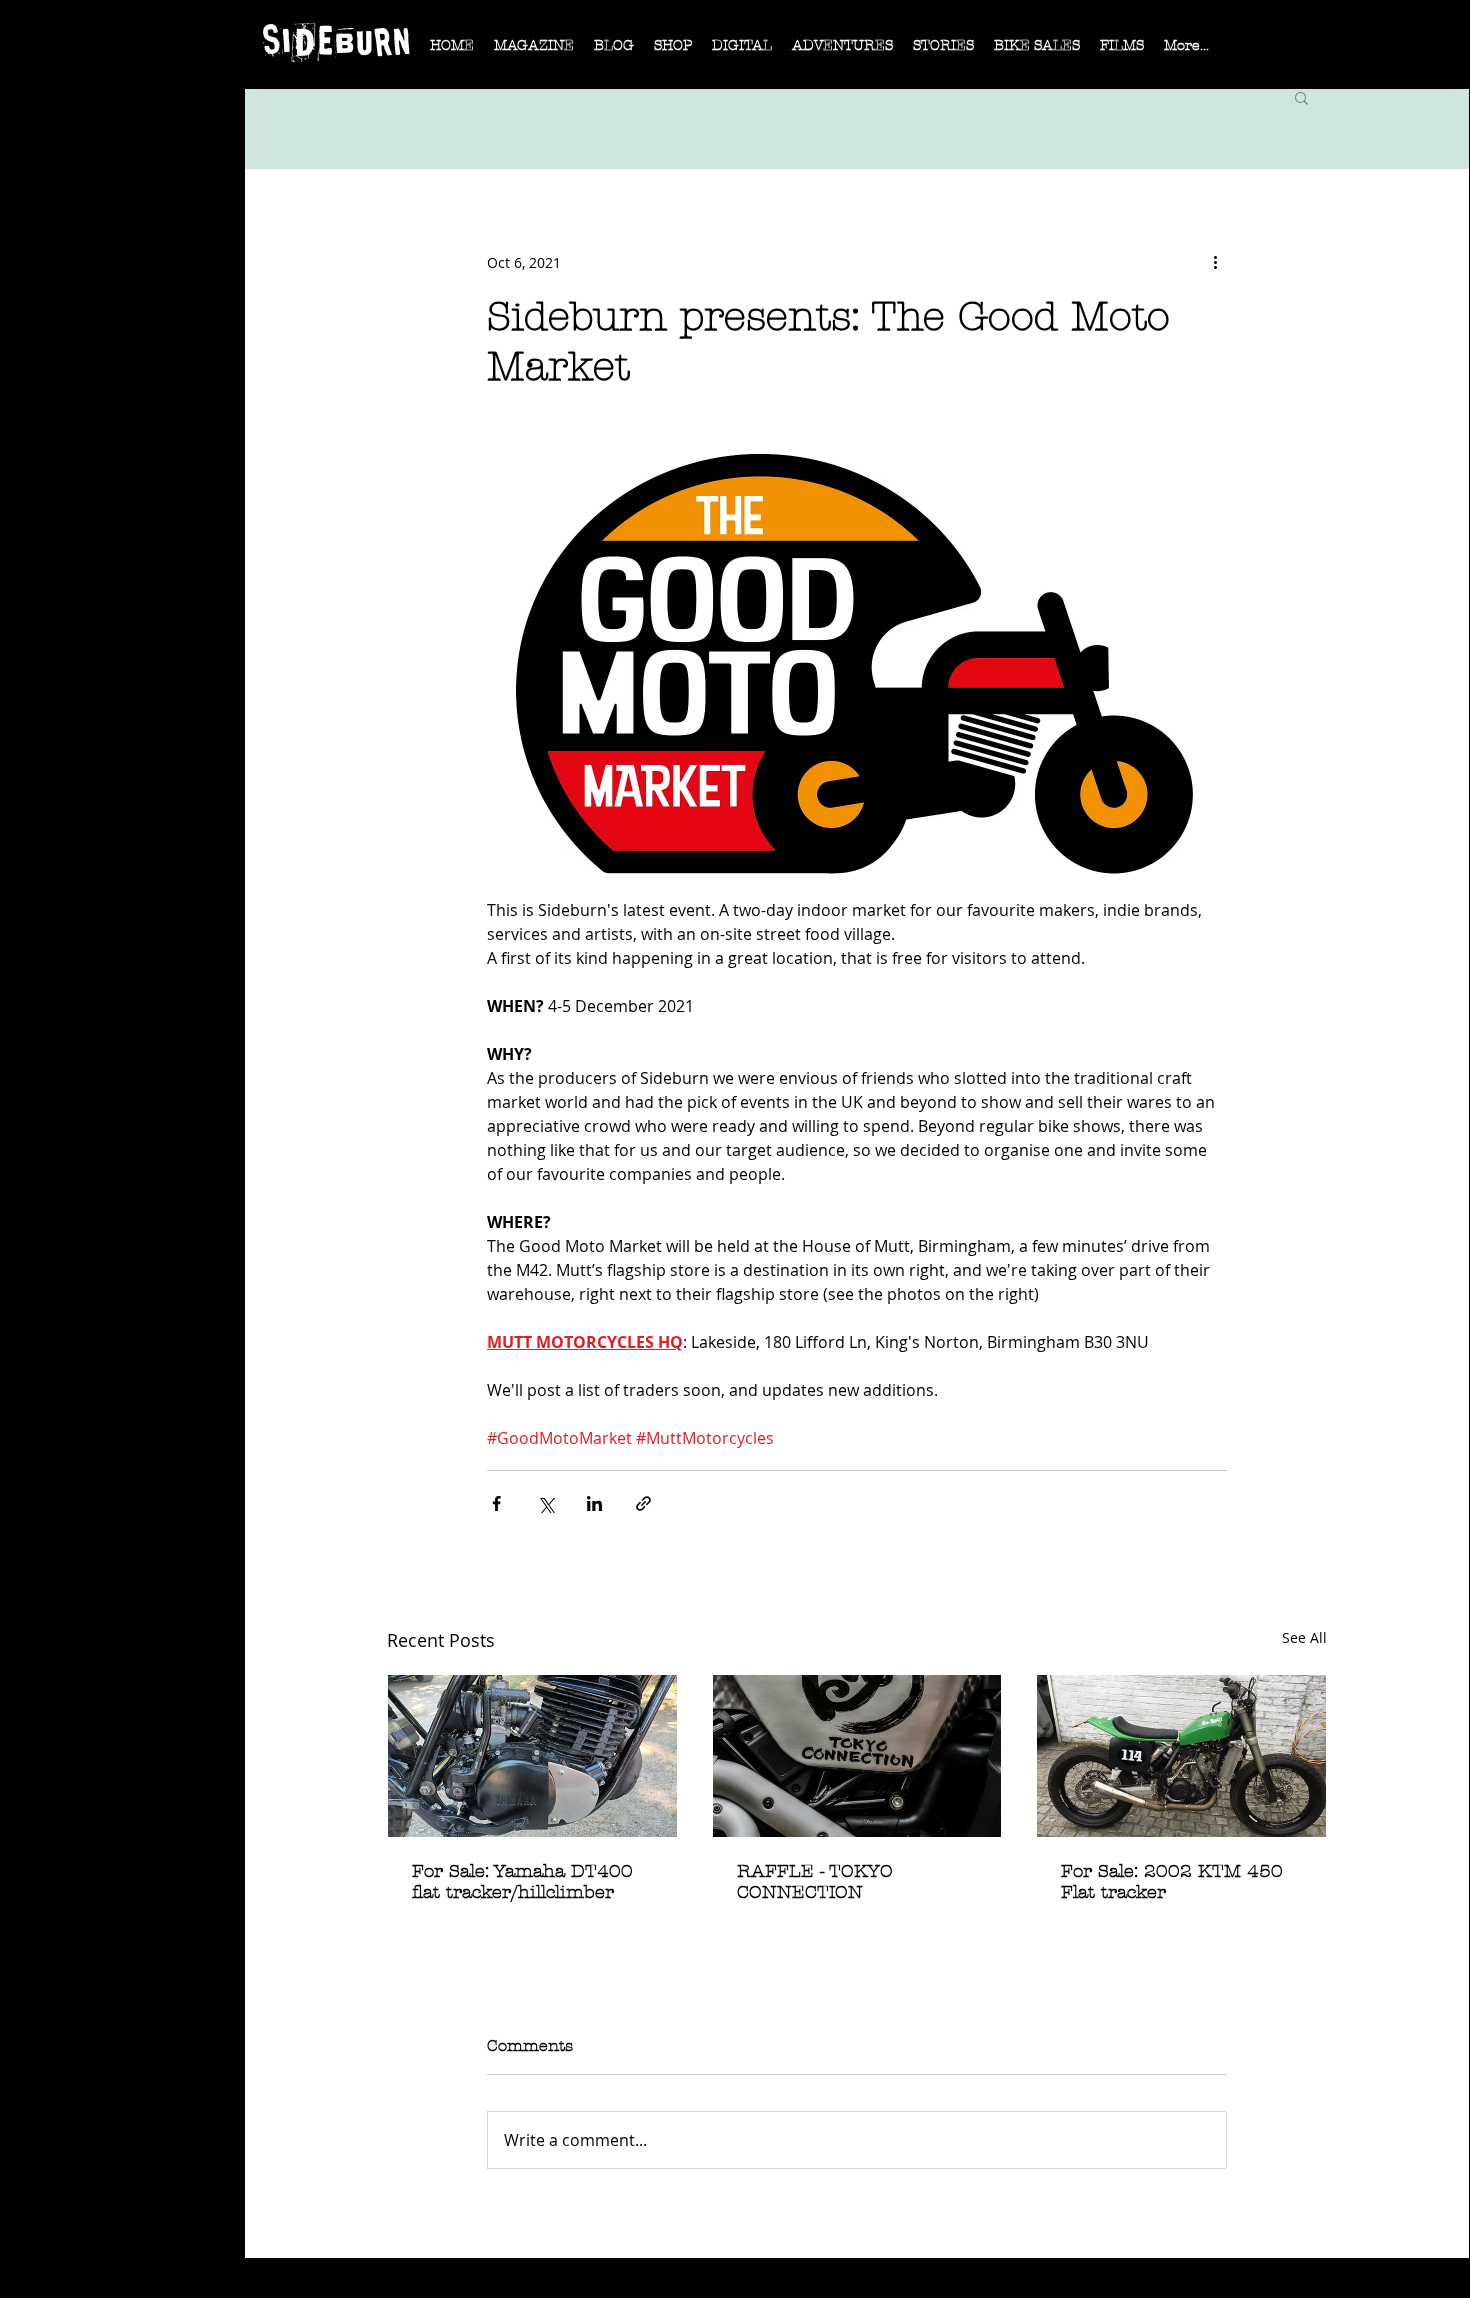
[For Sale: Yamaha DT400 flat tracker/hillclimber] (532, 1756)
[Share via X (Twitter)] (545, 1503)
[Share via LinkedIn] (594, 1503)
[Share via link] (643, 1503)
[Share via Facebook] (496, 1503)
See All (1304, 1637)
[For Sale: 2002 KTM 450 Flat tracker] (1181, 1756)
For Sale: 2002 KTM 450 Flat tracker (1172, 1882)
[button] (534, 52)
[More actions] (1215, 262)
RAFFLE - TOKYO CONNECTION (815, 1882)
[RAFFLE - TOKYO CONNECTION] (857, 1756)
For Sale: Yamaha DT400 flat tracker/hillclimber (522, 1882)
